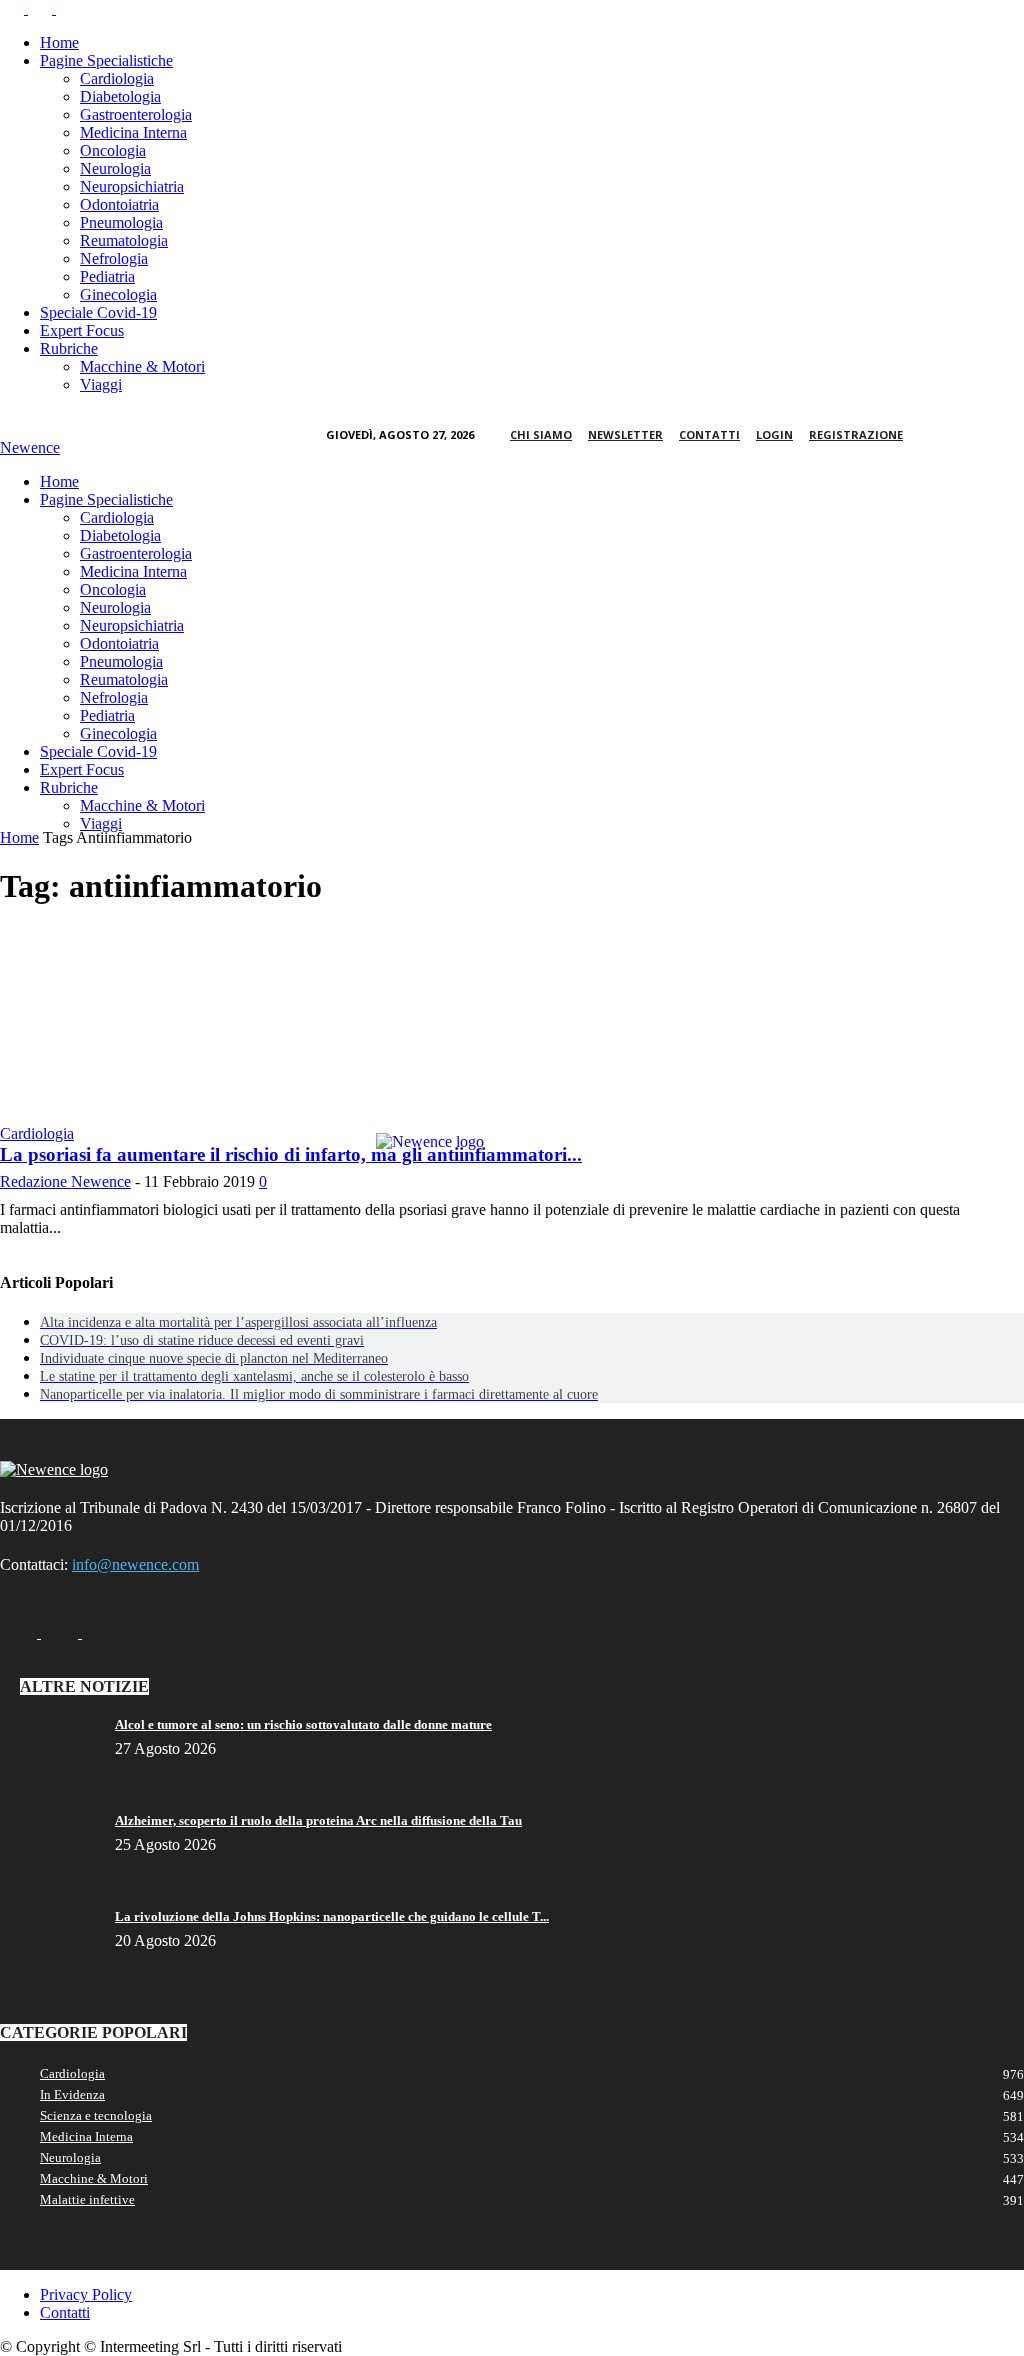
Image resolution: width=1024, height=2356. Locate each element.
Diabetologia (120, 96)
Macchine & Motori (142, 366)
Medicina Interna (133, 132)
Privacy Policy (86, 2294)
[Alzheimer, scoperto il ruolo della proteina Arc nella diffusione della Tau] (50, 1826)
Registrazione (856, 434)
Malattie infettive (87, 2199)
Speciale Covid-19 (98, 312)
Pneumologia (121, 222)
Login (774, 434)
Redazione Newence (65, 1181)
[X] (68, 8)
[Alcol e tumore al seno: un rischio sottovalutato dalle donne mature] (50, 1730)
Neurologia (115, 168)
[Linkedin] (42, 8)
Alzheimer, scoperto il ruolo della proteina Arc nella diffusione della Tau (318, 1820)
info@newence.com (135, 1564)
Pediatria (107, 276)
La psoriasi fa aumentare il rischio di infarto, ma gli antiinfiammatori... (291, 1154)
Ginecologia (118, 294)
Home (59, 42)
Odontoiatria (119, 204)
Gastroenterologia (136, 114)
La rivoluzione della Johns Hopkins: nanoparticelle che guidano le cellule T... (332, 1916)
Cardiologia (117, 78)
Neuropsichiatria (132, 186)
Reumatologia (124, 240)
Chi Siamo (541, 434)
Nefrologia (114, 258)
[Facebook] (14, 8)
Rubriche (69, 348)
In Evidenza (72, 2094)
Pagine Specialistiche (106, 60)
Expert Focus (82, 330)
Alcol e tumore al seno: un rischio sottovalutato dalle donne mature (303, 1724)
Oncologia (113, 150)
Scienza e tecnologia (96, 2115)
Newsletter (625, 434)
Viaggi (101, 384)
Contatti (709, 434)
